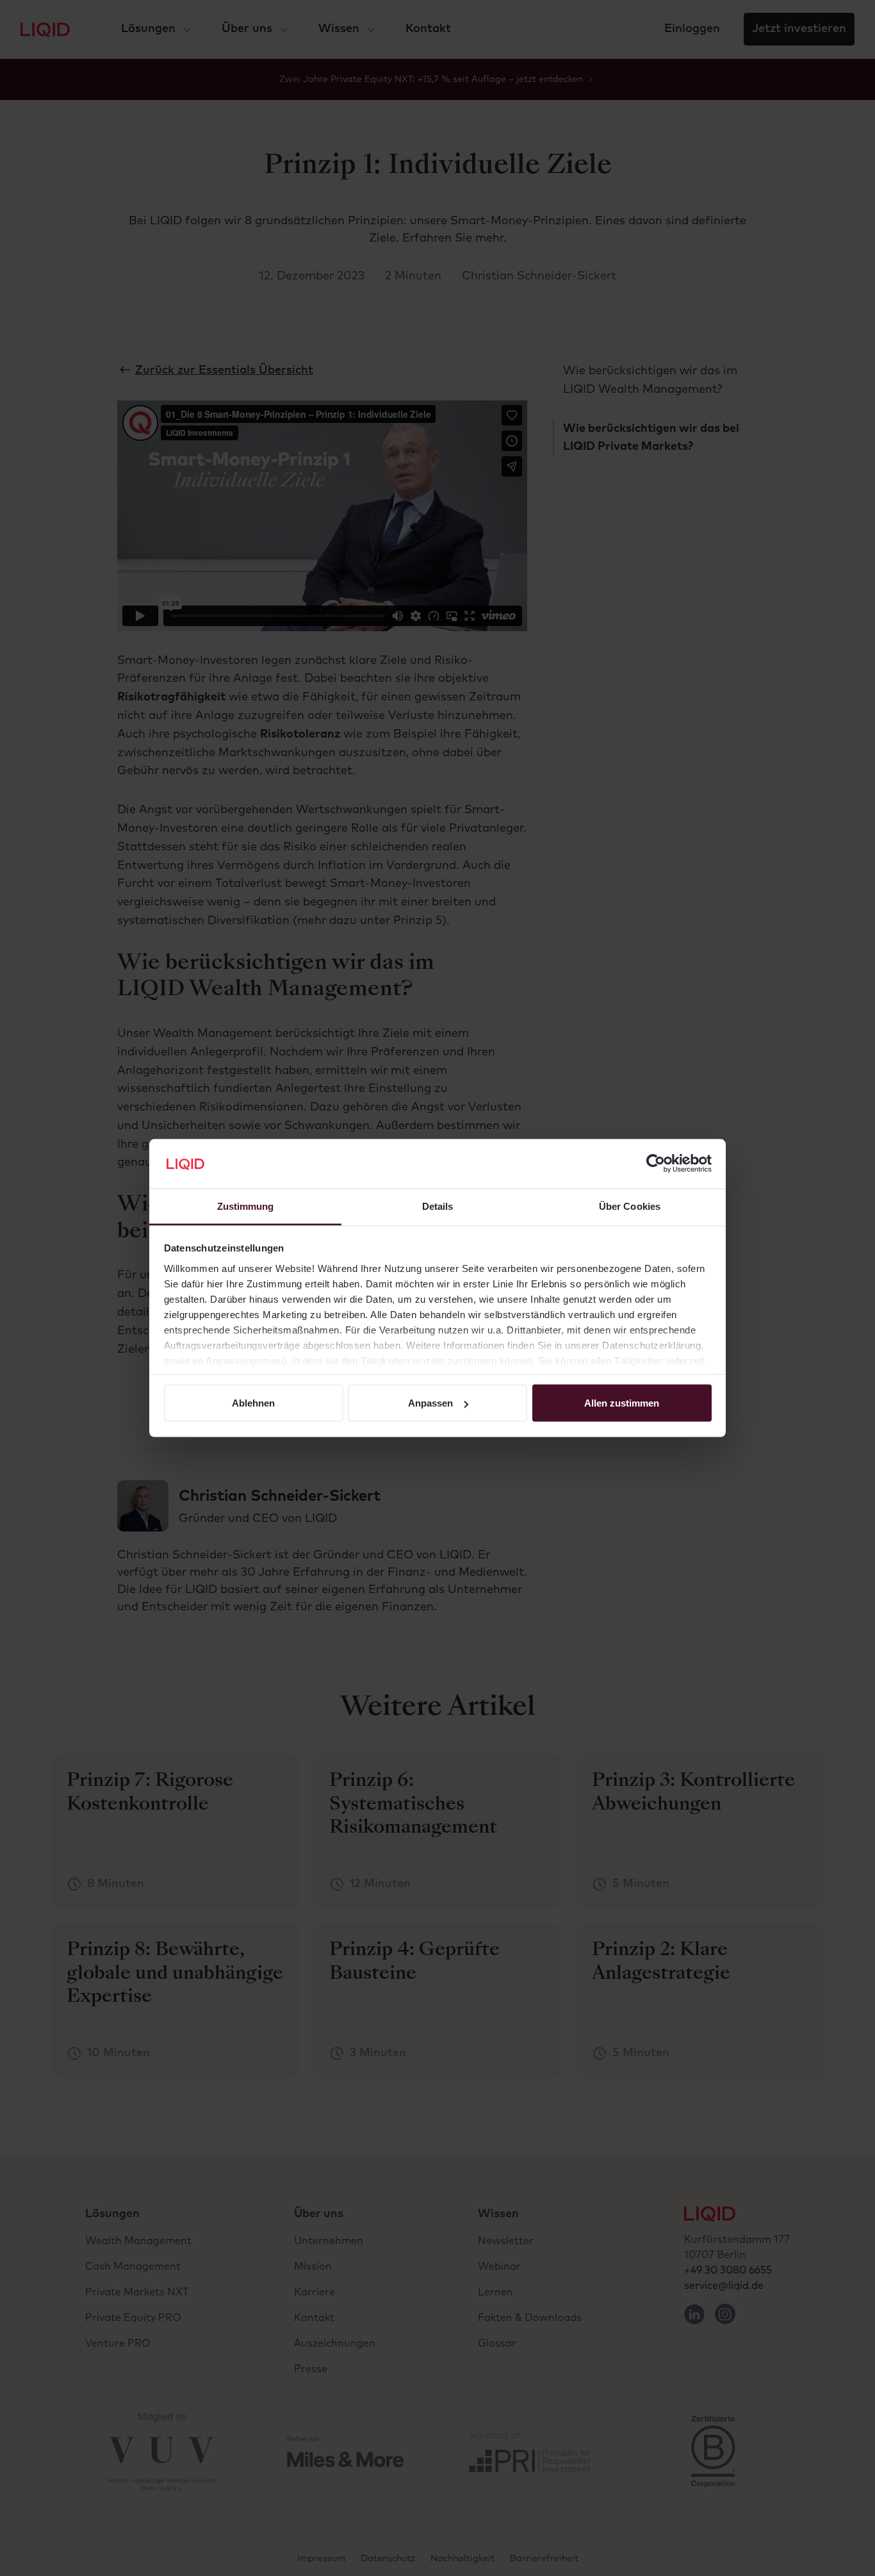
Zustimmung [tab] (246, 1206)
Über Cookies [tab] (630, 1206)
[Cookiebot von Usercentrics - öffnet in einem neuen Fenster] (656, 1164)
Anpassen (430, 1403)
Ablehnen (253, 1403)
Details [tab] (438, 1206)
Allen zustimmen (622, 1403)
